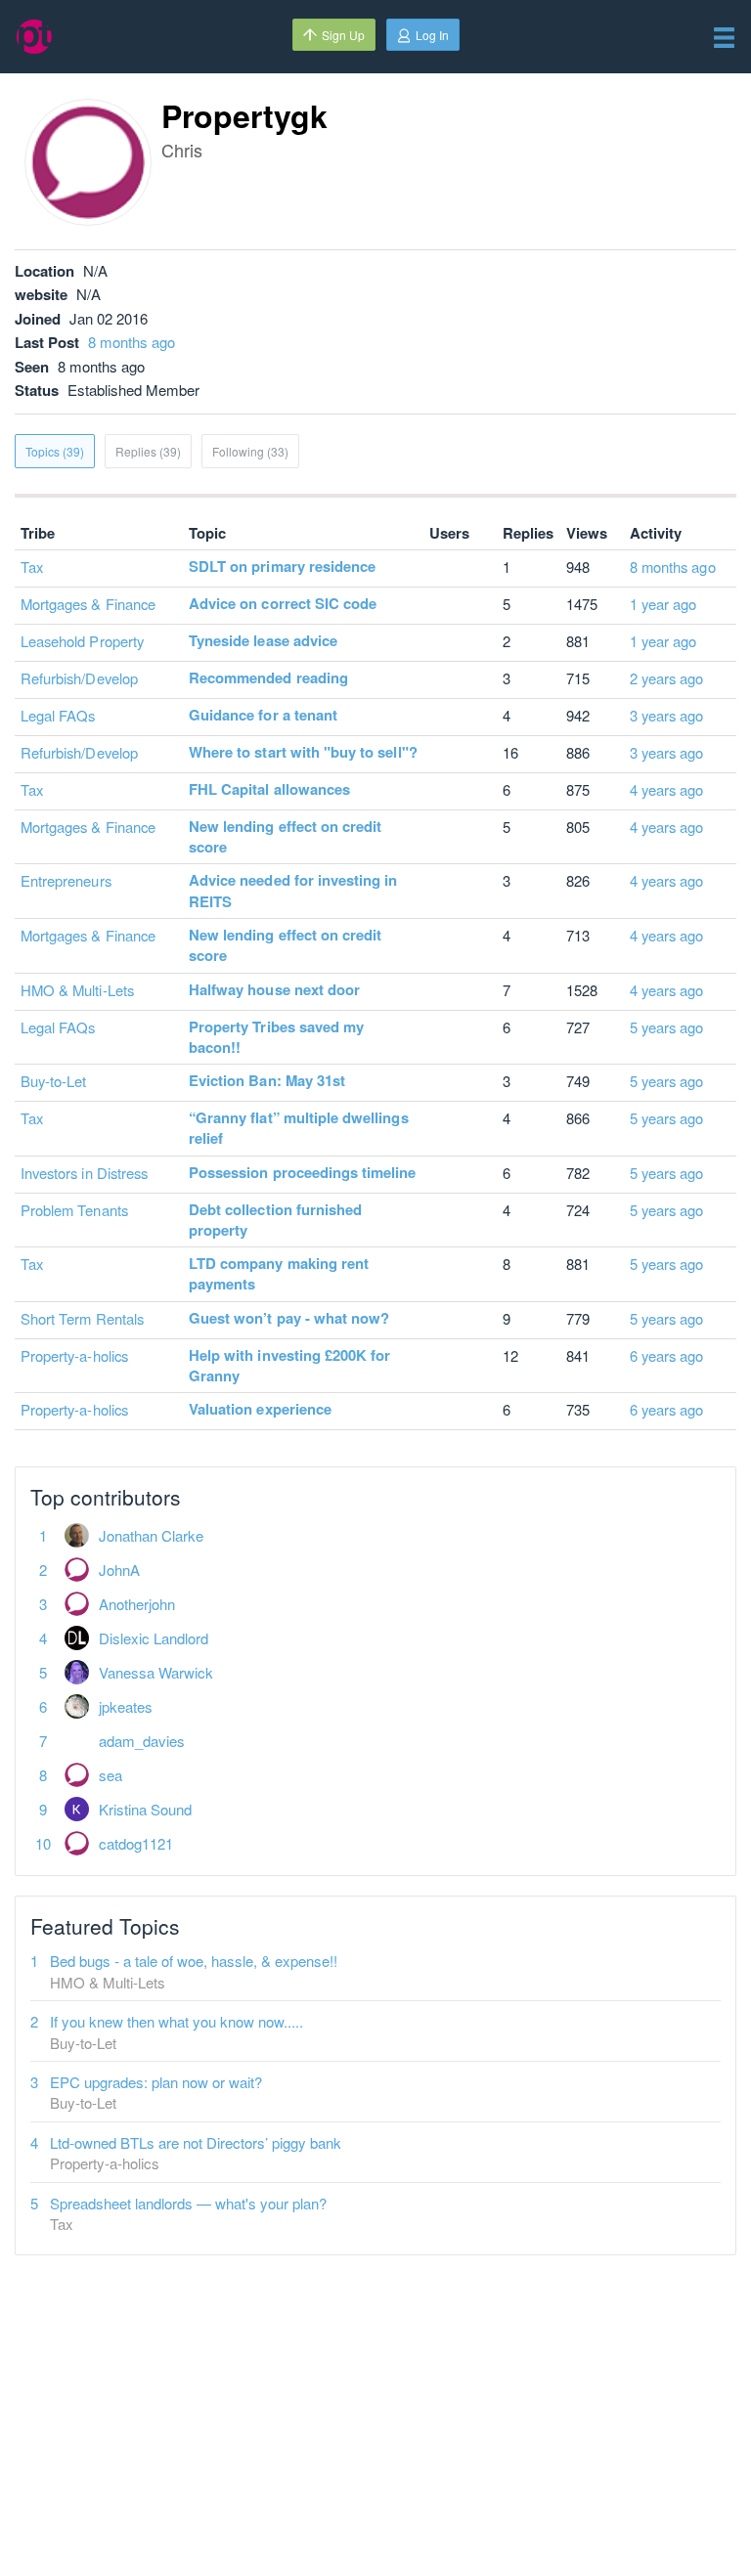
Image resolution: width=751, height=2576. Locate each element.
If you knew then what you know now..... (177, 2021)
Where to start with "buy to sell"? (303, 752)
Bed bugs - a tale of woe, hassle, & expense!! (194, 1961)
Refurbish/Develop (79, 678)
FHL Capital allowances (269, 789)
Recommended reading (268, 677)
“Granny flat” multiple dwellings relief (299, 1128)
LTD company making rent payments (279, 1273)
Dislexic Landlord (154, 1638)
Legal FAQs (58, 715)
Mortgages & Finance (88, 604)
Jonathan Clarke (151, 1535)
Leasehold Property (82, 641)
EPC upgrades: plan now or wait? (156, 2082)
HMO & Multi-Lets (77, 990)
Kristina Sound (145, 1809)
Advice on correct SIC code (283, 603)
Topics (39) (55, 451)
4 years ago (667, 789)
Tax (32, 567)
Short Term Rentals (82, 1318)
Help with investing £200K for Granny (289, 1365)
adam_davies (142, 1741)
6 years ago (667, 1355)
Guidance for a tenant (263, 715)
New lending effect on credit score (285, 836)
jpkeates (126, 1706)
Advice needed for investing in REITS (293, 890)
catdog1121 (136, 1843)
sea (110, 1775)
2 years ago (667, 678)
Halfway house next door (274, 989)
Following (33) (250, 451)
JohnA (119, 1570)
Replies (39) (148, 451)
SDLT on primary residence (282, 566)
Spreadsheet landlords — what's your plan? (188, 2203)
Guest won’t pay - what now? (289, 1318)
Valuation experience (260, 1409)
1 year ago (663, 604)
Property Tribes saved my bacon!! (276, 1037)
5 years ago (667, 1027)
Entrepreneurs (66, 880)
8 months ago (132, 342)
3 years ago (667, 715)
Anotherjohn (137, 1604)
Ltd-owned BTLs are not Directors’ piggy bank (196, 2142)
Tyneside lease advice (263, 640)
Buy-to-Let (54, 1081)
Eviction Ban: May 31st (267, 1080)
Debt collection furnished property (275, 1220)
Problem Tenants (74, 1210)
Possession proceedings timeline (303, 1172)
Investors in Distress (84, 1173)
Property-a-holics (74, 1355)
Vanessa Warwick (156, 1672)
